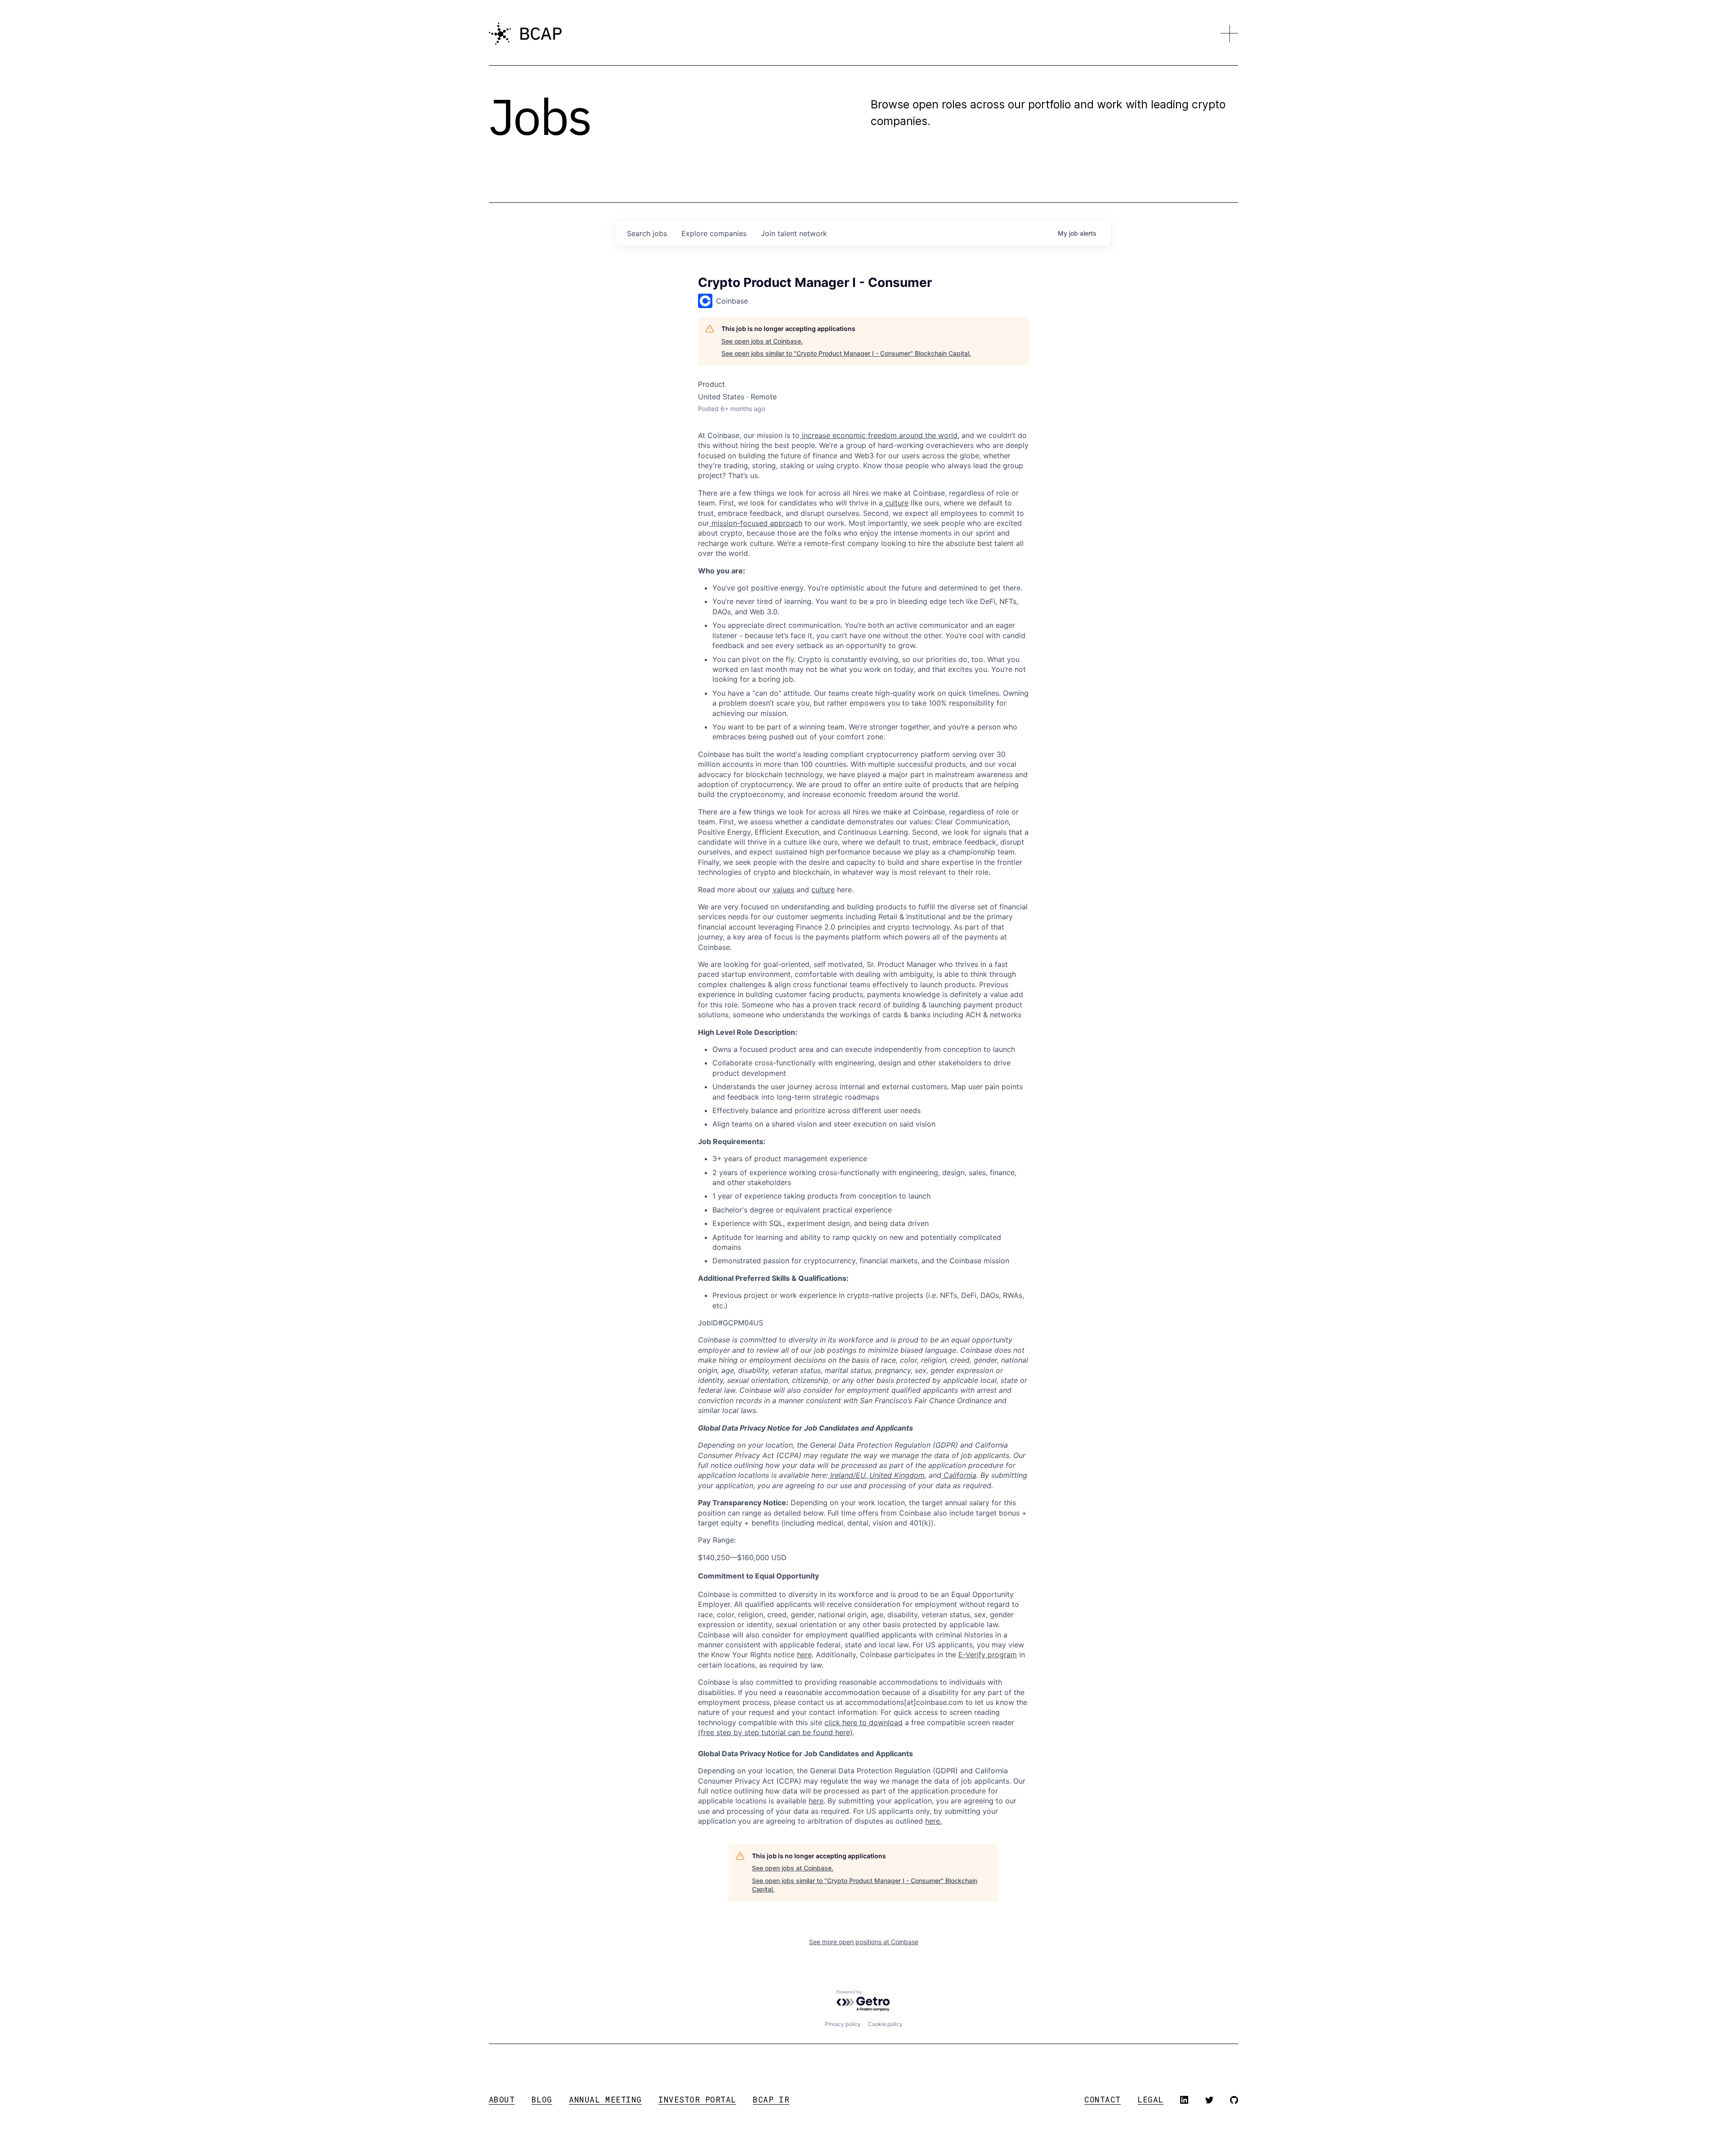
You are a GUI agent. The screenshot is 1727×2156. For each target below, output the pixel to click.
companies (714, 233)
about (502, 2100)
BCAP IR (771, 2100)
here (816, 1801)
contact (1103, 2100)
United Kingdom (896, 1475)
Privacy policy (843, 2024)
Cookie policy (885, 2024)
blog (542, 2100)
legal (1150, 2100)
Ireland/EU (847, 1475)
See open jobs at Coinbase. (762, 341)
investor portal (697, 2100)
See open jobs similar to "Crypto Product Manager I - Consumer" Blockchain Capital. (846, 353)
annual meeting (605, 2100)
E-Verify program (988, 1655)
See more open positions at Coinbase (864, 1942)
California (959, 1475)
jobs (647, 233)
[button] (1230, 34)
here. (933, 1821)
